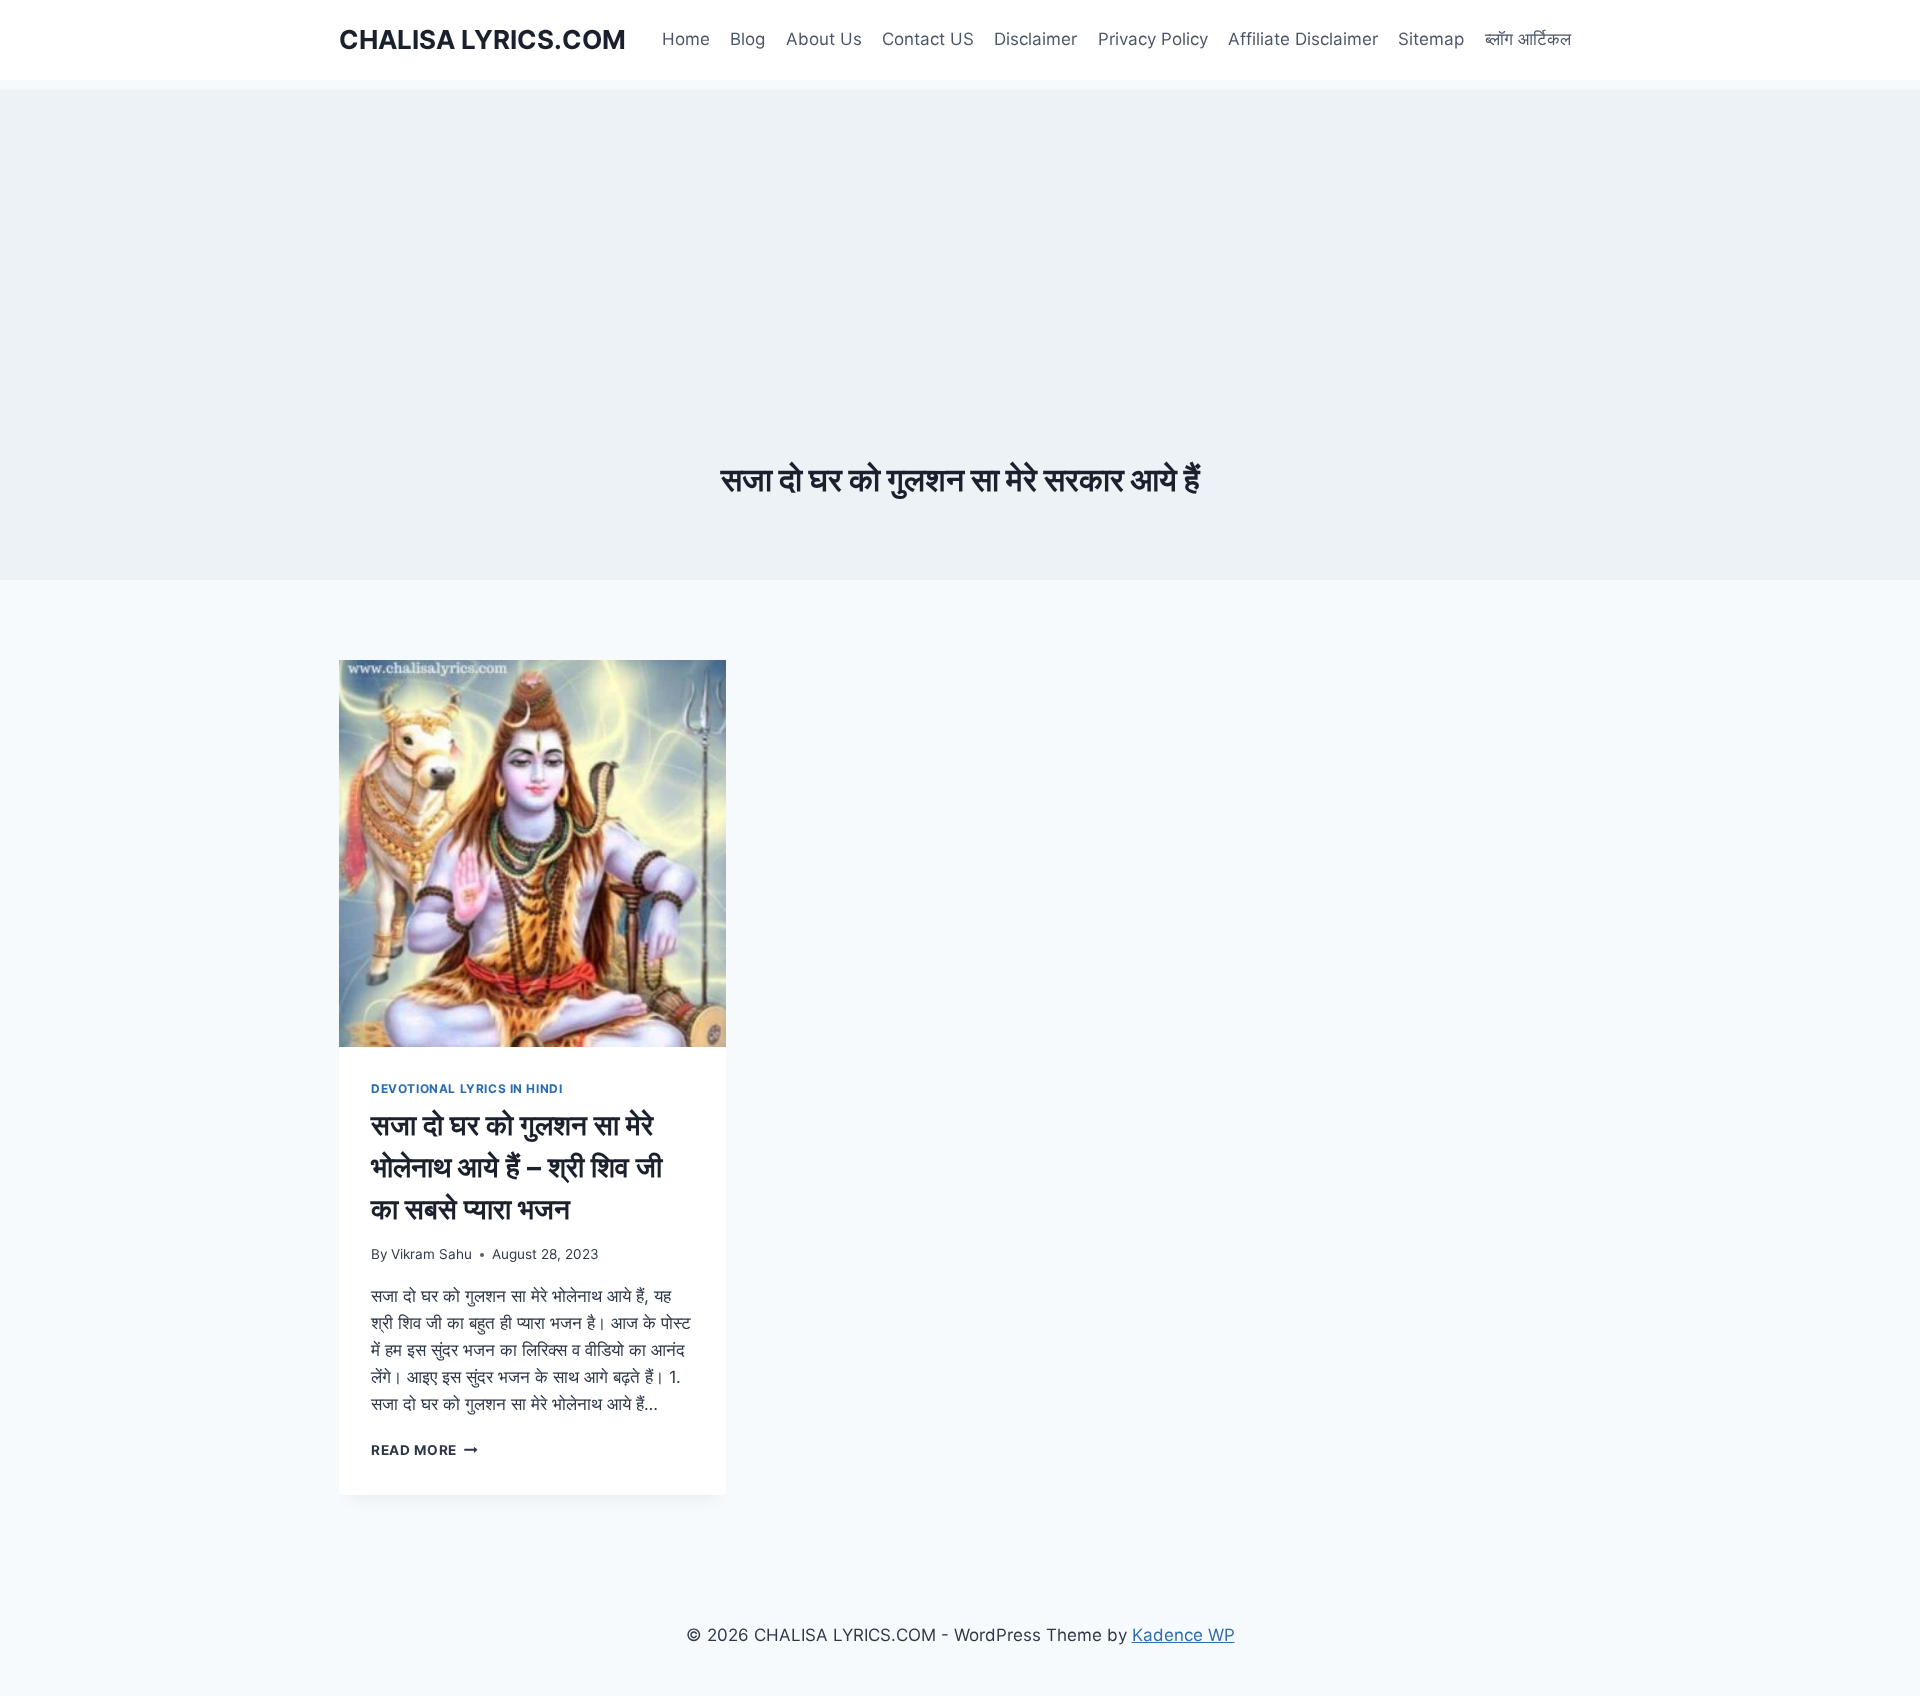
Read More (424, 1450)
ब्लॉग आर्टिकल (1528, 39)
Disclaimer (1035, 39)
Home (686, 39)
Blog (747, 39)
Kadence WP (1183, 1635)
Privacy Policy (1153, 39)
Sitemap (1431, 39)
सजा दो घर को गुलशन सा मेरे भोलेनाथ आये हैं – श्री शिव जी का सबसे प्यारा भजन (516, 1167)
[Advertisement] (960, 230)
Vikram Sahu (431, 1254)
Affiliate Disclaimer (1303, 39)
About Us (824, 39)
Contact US (928, 39)
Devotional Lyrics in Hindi (466, 1088)
